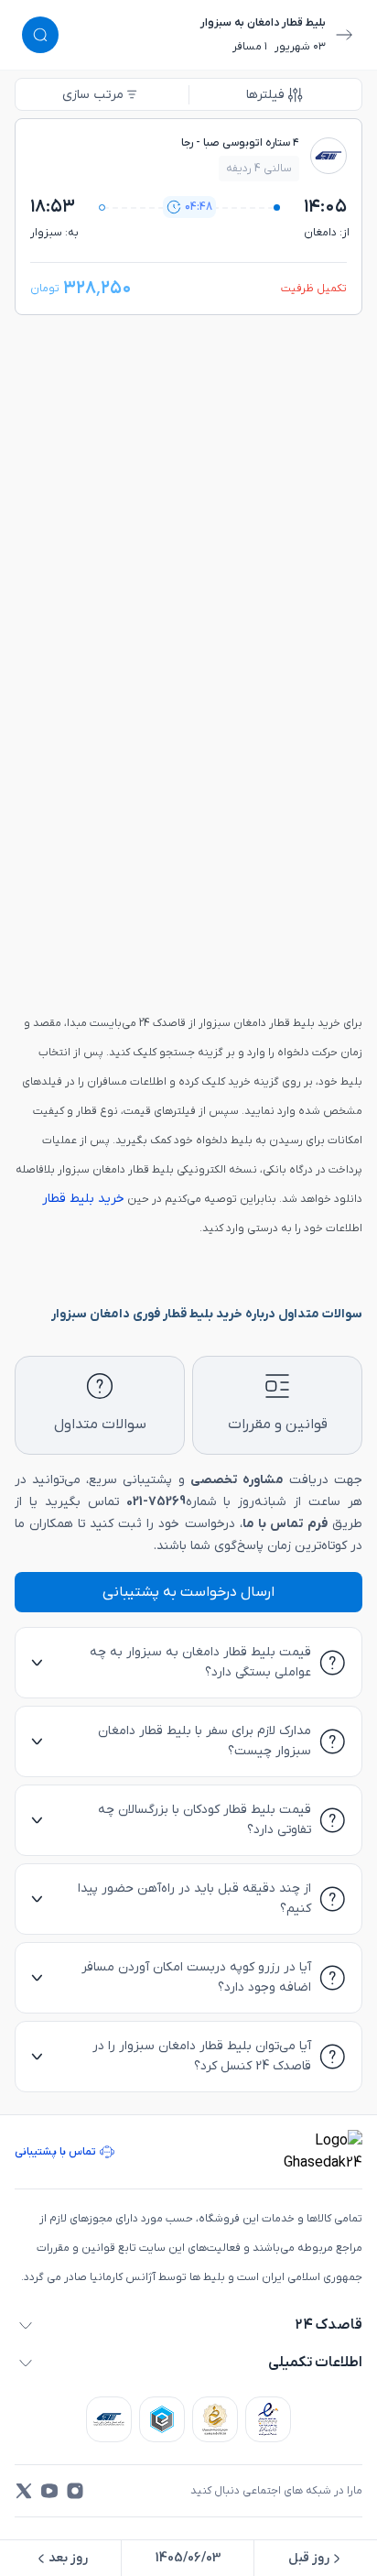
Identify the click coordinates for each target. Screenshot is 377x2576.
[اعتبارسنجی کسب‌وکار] (268, 2419)
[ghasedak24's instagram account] (75, 2491)
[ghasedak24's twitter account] (24, 2491)
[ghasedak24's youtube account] (49, 2491)
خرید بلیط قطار (83, 1199)
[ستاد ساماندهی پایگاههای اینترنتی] (215, 2419)
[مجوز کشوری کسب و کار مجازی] (162, 2419)
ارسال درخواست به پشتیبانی (188, 1592)
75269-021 (156, 1502)
